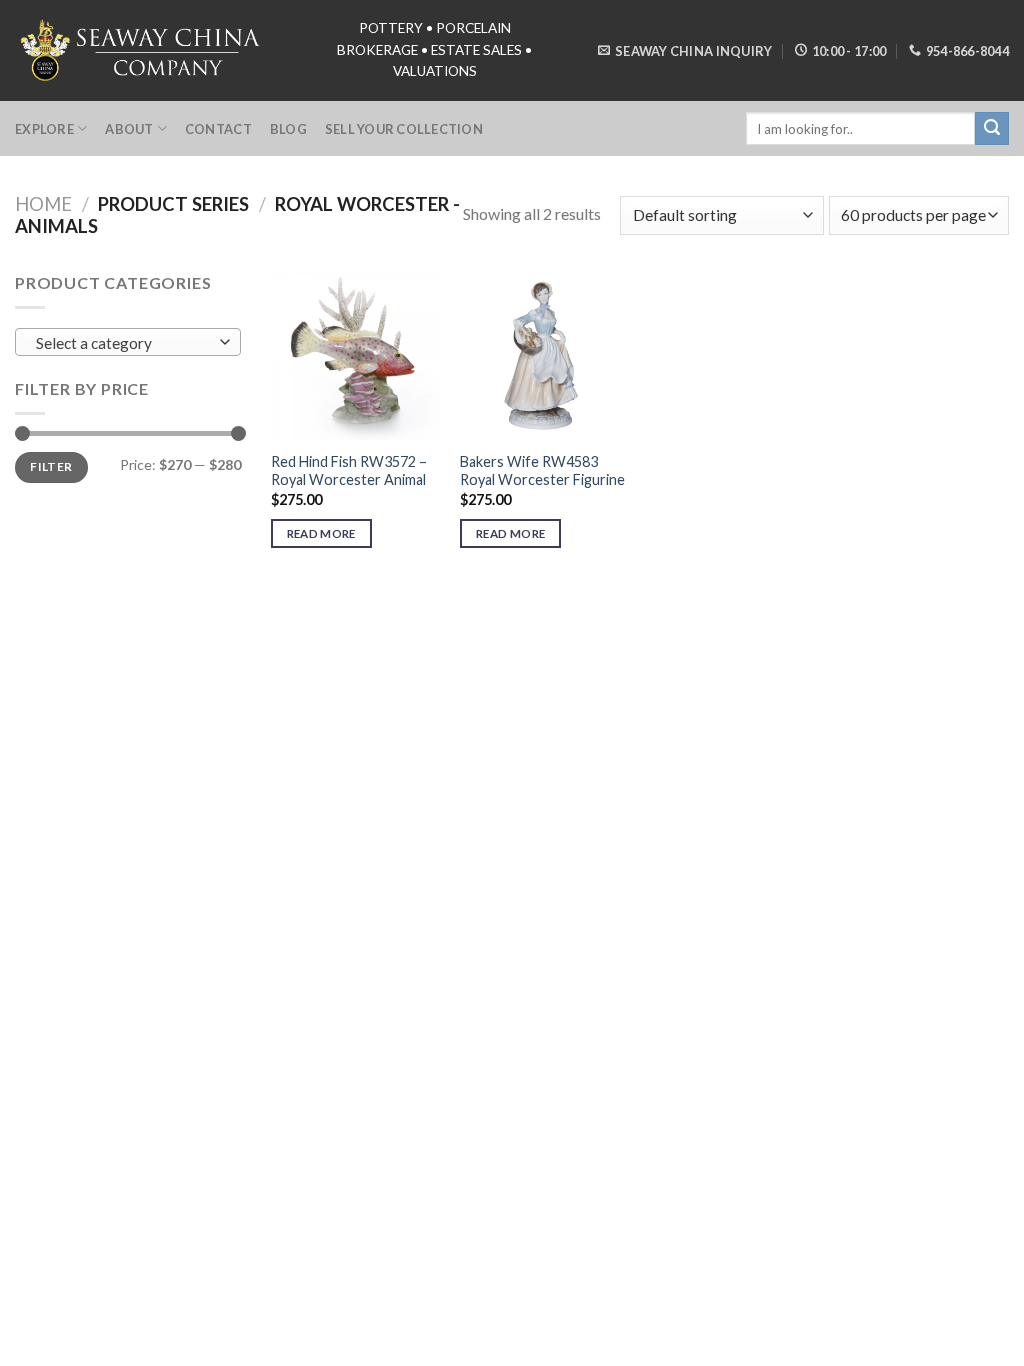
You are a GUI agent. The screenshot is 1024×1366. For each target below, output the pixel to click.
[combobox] (128, 342)
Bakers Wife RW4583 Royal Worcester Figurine (542, 471)
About (129, 129)
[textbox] (123, 343)
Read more (321, 533)
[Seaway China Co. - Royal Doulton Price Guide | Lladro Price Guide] (142, 50)
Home (43, 204)
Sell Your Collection (404, 129)
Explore (44, 129)
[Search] (992, 129)
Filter (51, 466)
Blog (288, 129)
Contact (218, 129)
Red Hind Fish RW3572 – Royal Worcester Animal (349, 471)
